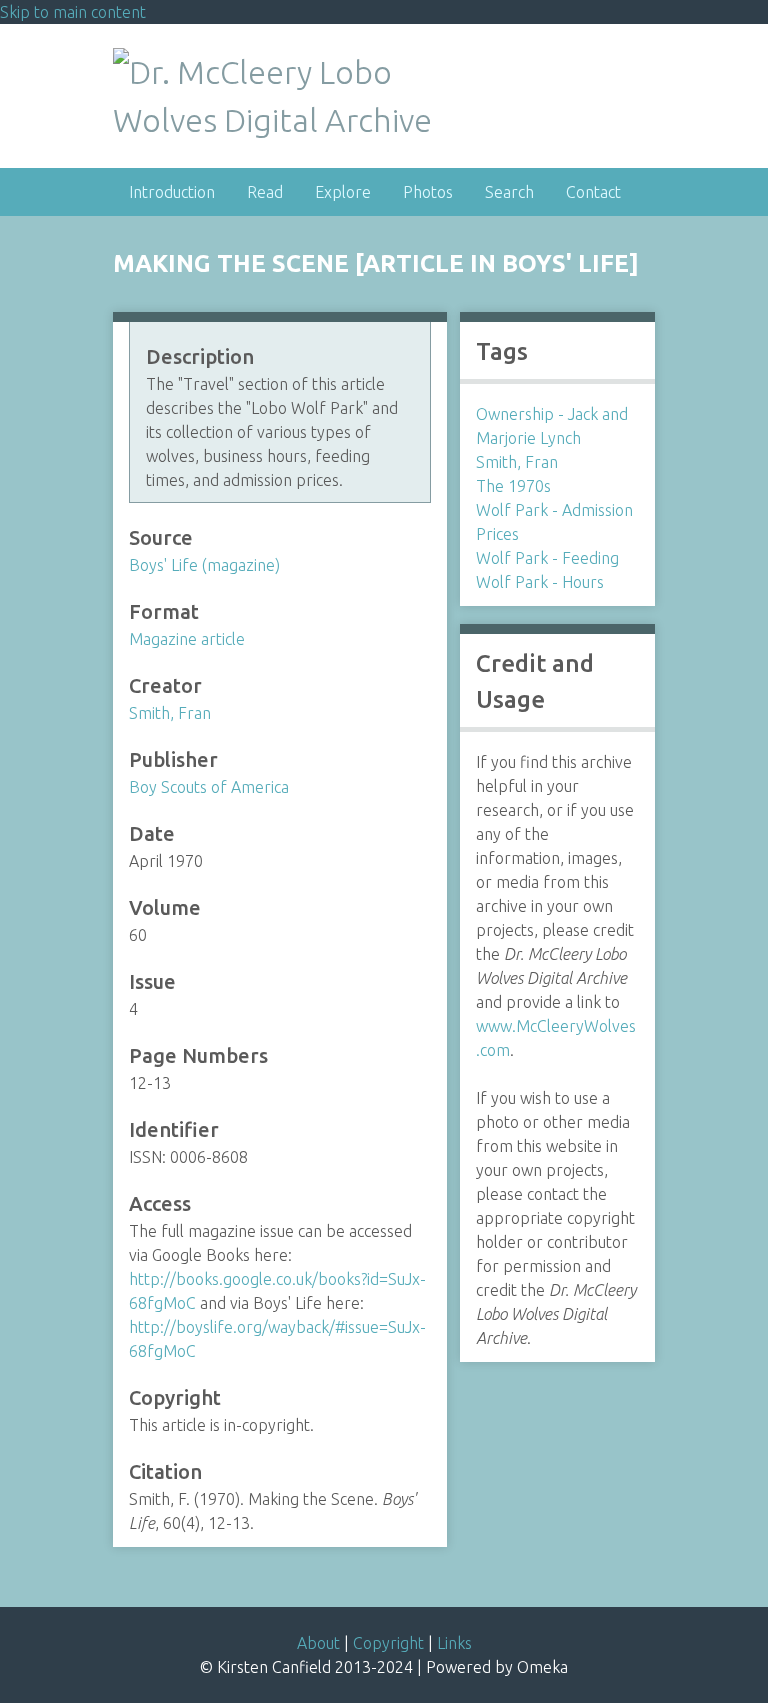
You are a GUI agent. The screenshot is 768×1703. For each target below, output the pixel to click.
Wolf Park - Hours (540, 582)
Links (454, 1643)
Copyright (388, 1643)
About (318, 1643)
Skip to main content (73, 12)
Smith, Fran (170, 713)
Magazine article (187, 639)
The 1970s (513, 486)
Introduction (172, 192)
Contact (593, 192)
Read (265, 192)
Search (509, 192)
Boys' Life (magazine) (204, 565)
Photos (428, 192)
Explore (343, 192)
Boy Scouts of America (209, 787)
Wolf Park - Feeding (547, 558)
